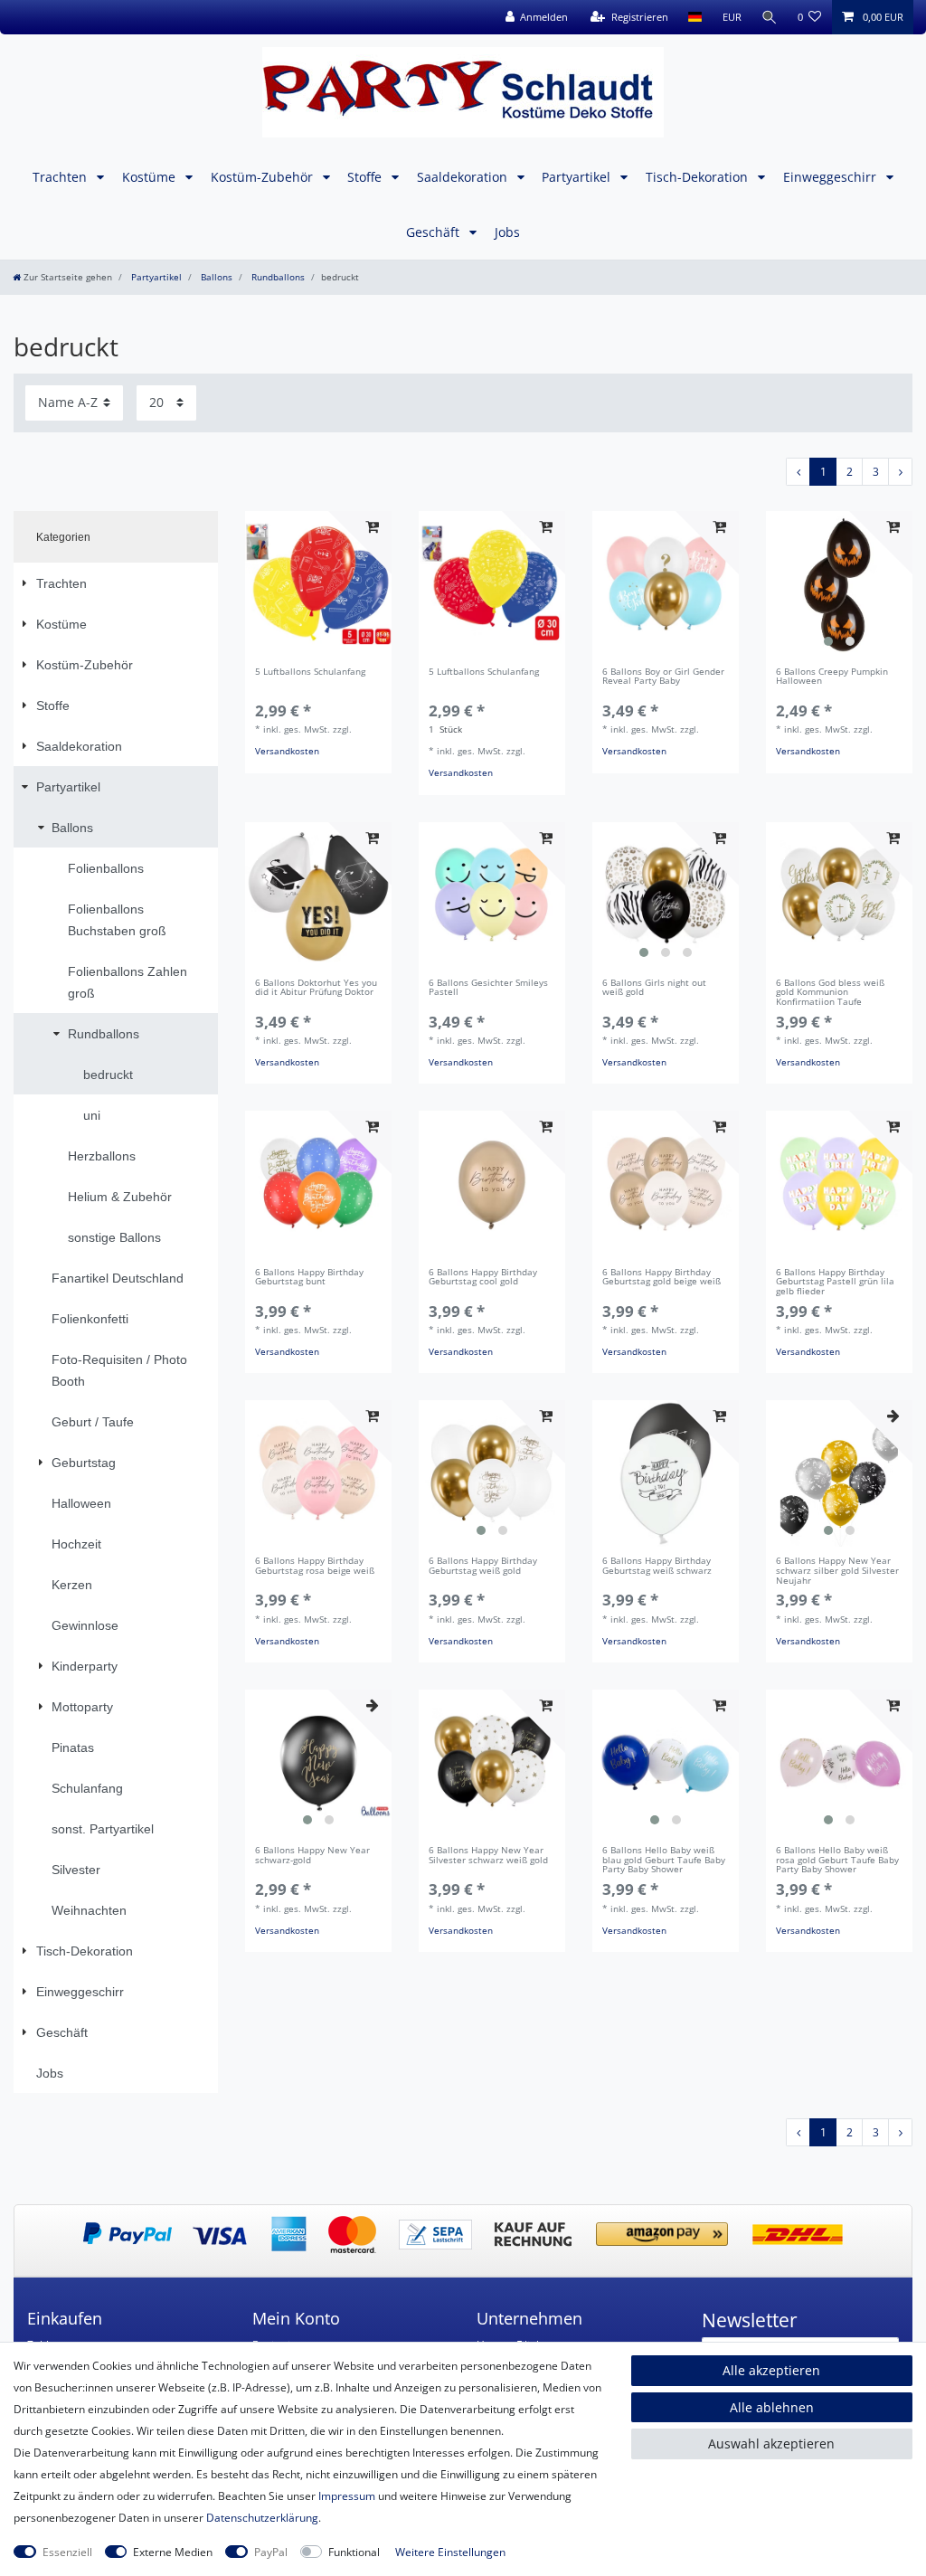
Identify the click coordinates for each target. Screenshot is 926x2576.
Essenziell (67, 2552)
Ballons (215, 277)
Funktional (354, 2552)
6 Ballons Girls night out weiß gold (654, 989)
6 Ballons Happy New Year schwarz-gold (312, 1856)
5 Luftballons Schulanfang (310, 672)
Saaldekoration (464, 177)
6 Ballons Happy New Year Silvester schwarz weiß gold (488, 1856)
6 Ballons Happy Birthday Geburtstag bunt (309, 1278)
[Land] (695, 17)
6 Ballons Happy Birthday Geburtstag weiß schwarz (657, 1567)
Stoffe (366, 177)
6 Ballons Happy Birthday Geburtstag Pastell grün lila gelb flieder (835, 1283)
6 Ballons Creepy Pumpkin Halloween (832, 677)
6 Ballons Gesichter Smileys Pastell (488, 989)
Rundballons (277, 277)
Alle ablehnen (772, 2407)
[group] (839, 584)
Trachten (61, 177)
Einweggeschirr (832, 177)
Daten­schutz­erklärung (262, 2518)
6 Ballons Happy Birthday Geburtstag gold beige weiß (661, 1278)
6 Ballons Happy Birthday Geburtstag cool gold (483, 1278)
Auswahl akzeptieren (771, 2443)
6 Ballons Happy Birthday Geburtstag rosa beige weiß (315, 1567)
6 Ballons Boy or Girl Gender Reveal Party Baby (663, 677)
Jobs (507, 232)
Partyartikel (578, 177)
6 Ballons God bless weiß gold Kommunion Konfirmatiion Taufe (830, 993)
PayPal (271, 2552)
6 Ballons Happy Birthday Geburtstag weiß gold (483, 1567)
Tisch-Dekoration (699, 177)
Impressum (347, 2496)
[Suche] (770, 17)
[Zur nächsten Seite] (900, 472)
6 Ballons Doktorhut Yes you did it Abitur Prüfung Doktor (316, 989)
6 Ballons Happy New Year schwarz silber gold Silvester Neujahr (837, 1571)
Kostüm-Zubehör (264, 177)
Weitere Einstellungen (450, 2552)
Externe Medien (173, 2552)
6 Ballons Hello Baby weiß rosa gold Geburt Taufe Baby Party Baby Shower (837, 1861)
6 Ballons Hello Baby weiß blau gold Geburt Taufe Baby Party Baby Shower (664, 1861)
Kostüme (151, 177)
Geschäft (435, 232)
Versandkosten (287, 751)
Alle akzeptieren (771, 2370)
